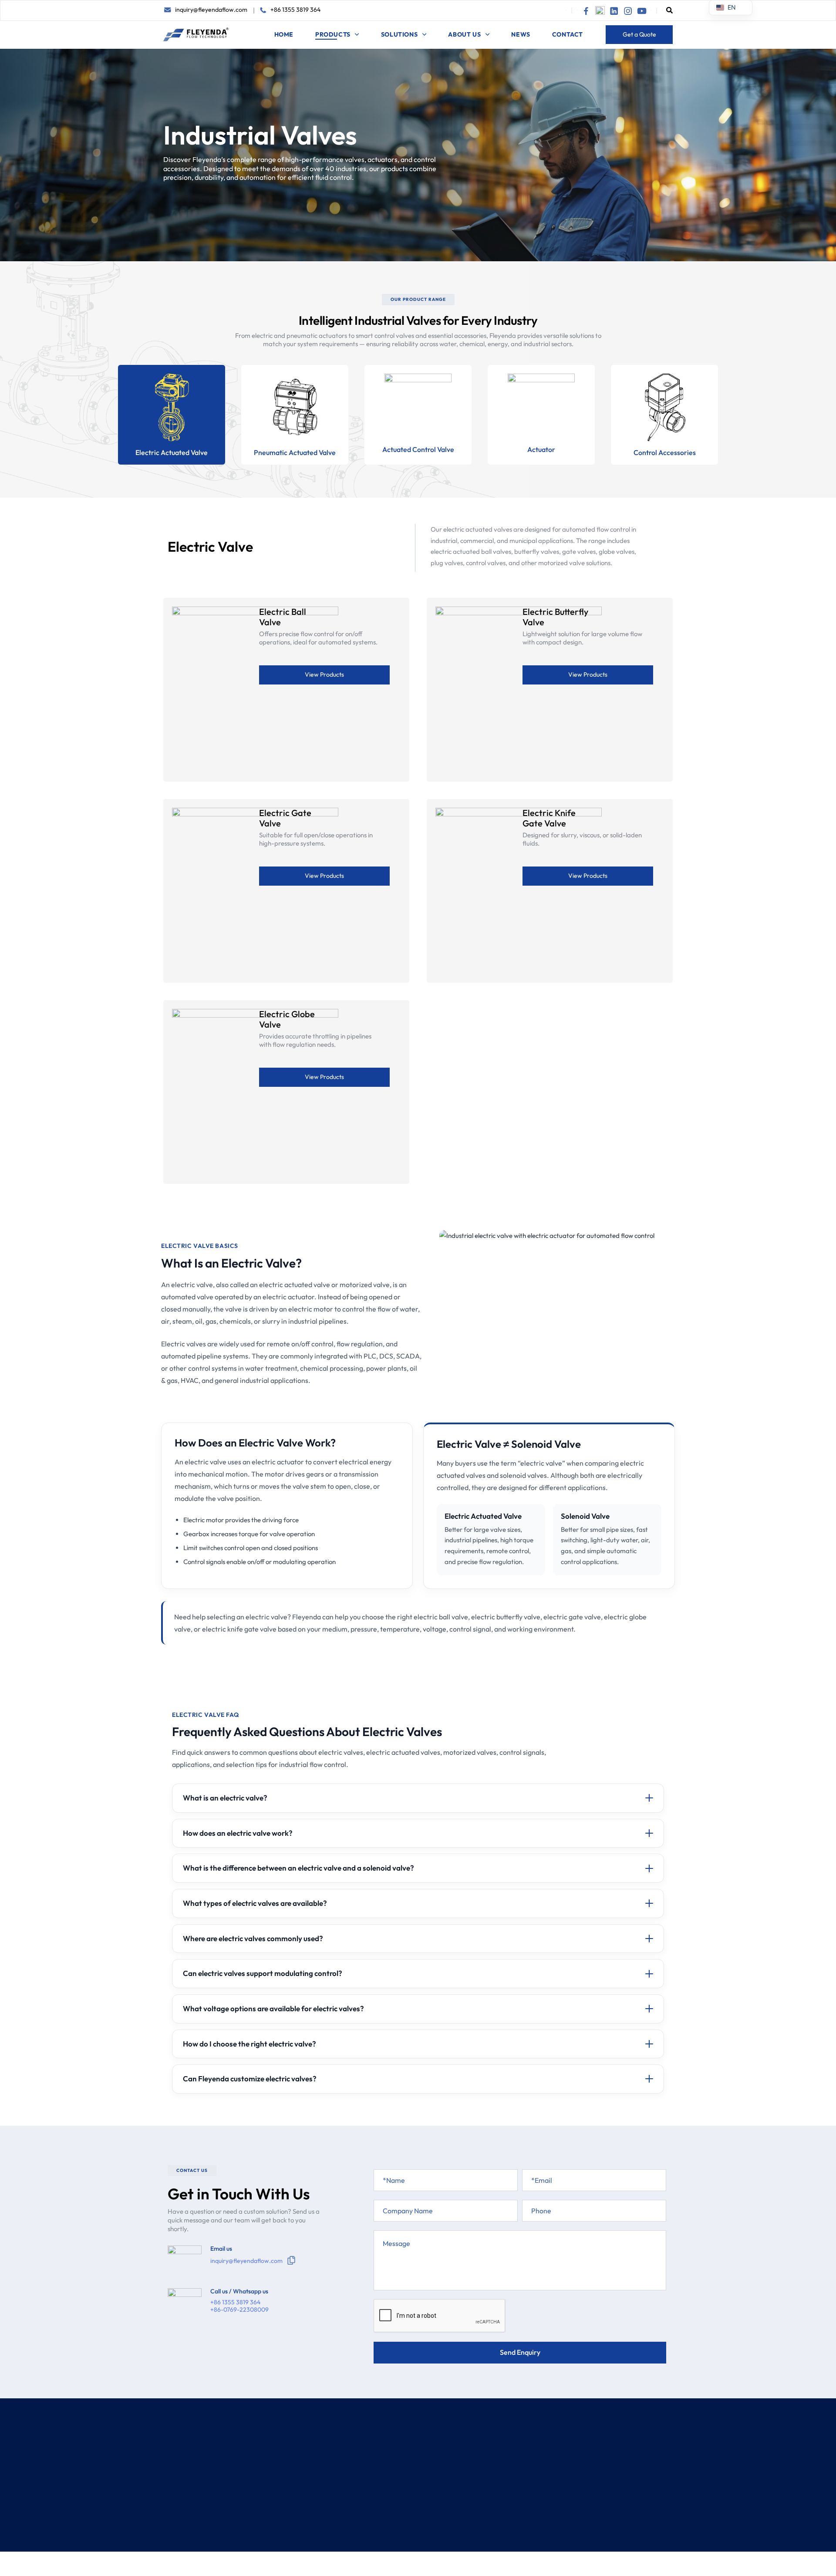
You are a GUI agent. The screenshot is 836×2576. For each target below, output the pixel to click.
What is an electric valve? (225, 1798)
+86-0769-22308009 (239, 2310)
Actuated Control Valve (418, 449)
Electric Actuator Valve (495, 2456)
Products (333, 34)
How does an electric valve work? (238, 1833)
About (376, 2456)
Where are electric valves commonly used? (253, 1938)
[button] (669, 10)
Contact (568, 34)
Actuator (541, 449)
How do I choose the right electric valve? (249, 2044)
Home (284, 34)
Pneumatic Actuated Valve (295, 452)
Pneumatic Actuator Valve (499, 2475)
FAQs (375, 2531)
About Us (464, 34)
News (521, 34)
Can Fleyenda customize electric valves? (250, 2079)
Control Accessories (665, 452)
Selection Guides (393, 2493)
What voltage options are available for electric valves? (273, 2008)
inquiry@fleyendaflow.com (211, 10)
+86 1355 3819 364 (295, 10)
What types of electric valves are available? (255, 1903)
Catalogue (383, 2512)
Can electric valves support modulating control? (263, 1973)
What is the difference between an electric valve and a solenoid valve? (298, 1868)
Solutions (399, 34)
